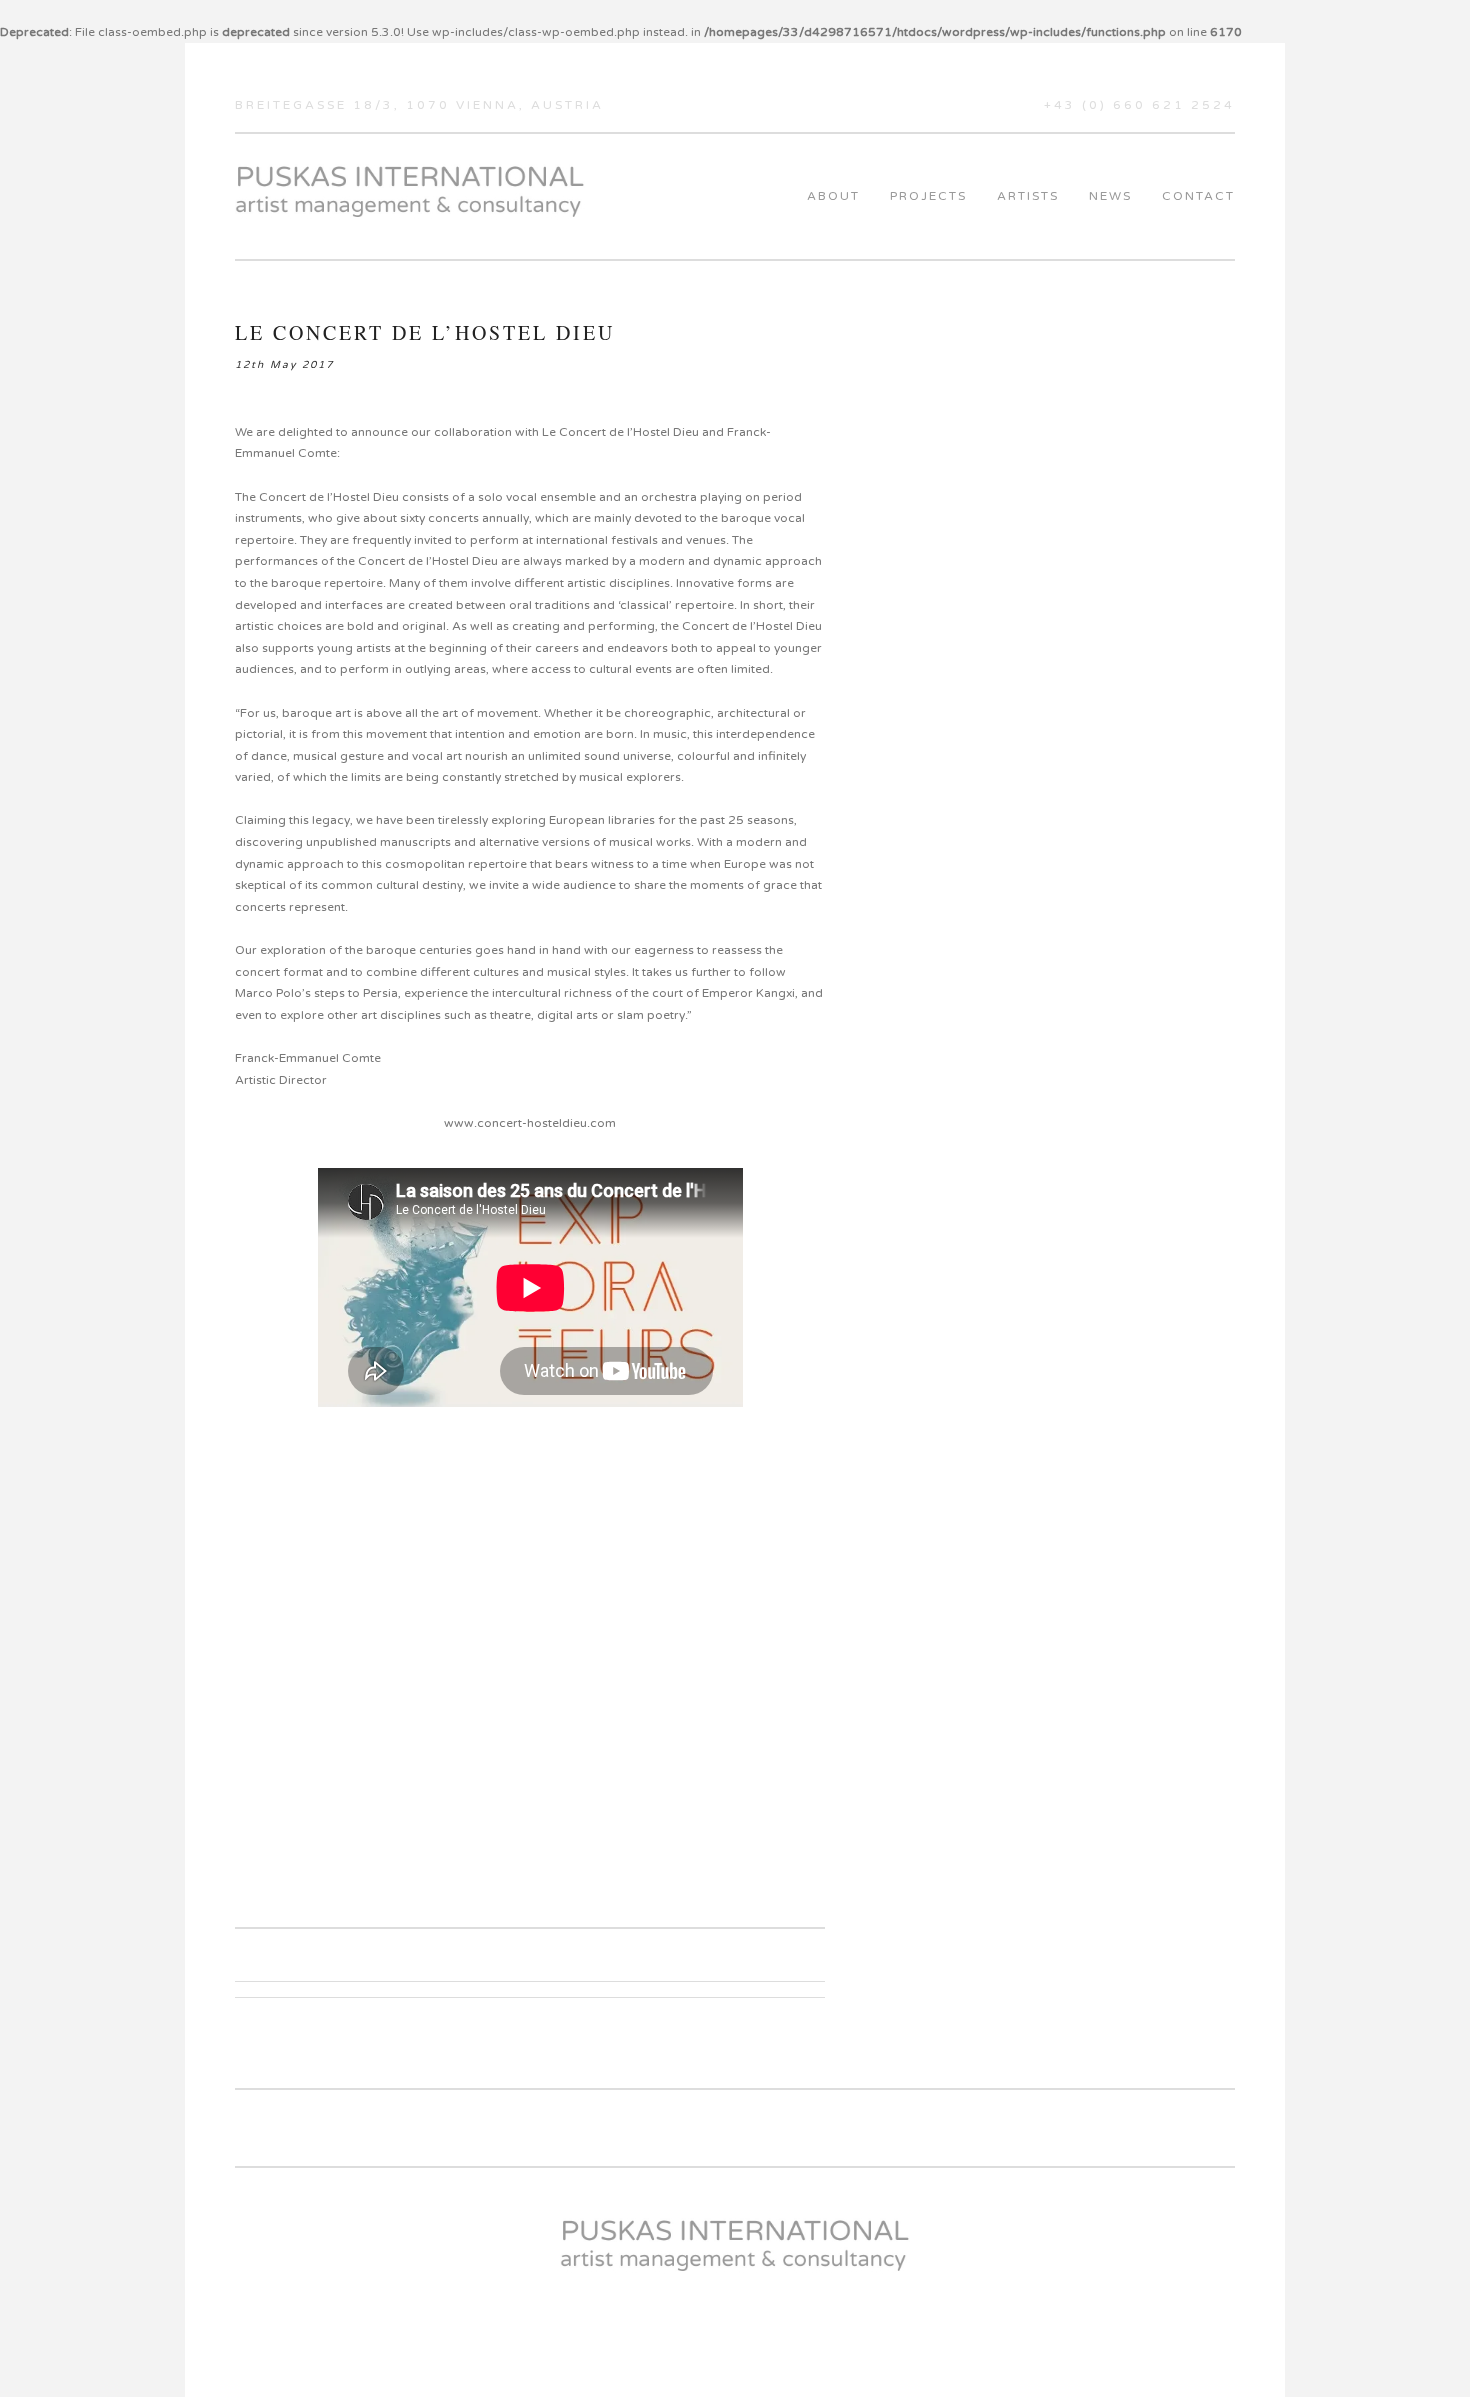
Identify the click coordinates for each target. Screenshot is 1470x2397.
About (833, 196)
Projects (928, 196)
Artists (1028, 196)
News (1110, 196)
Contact (1198, 196)
